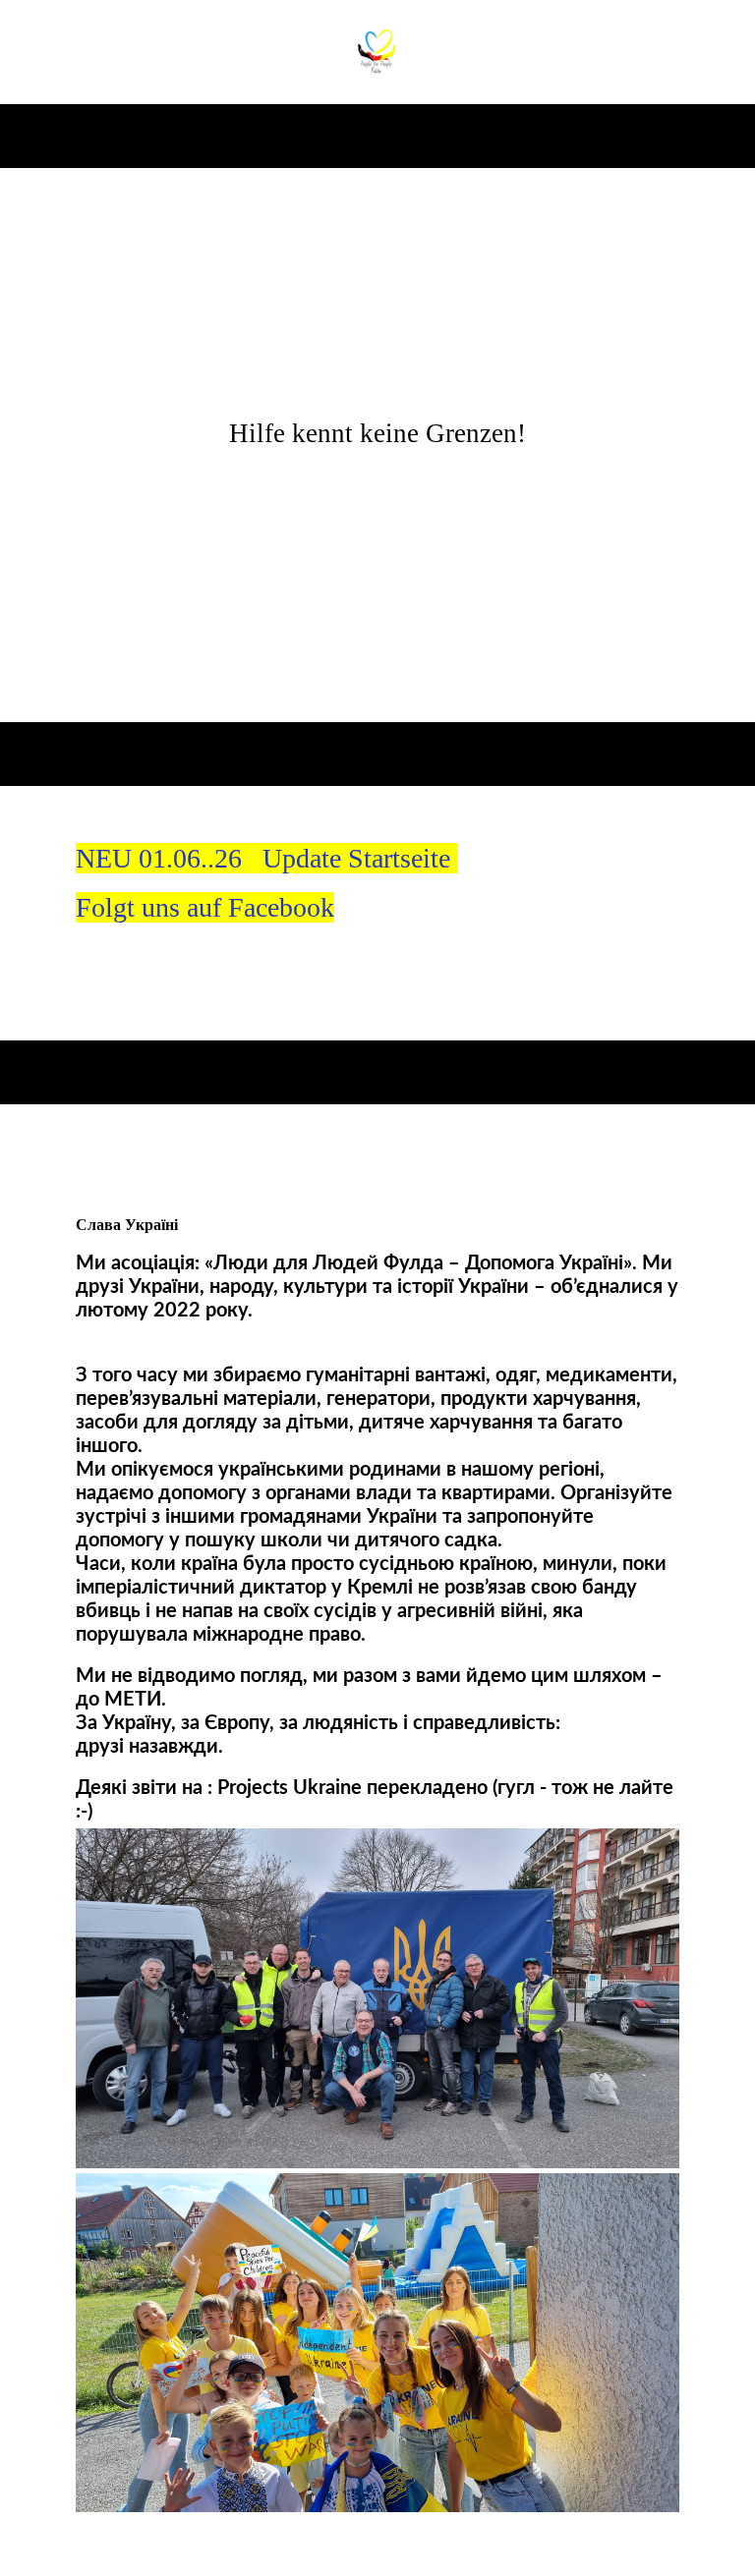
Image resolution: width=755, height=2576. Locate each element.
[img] (378, 52)
